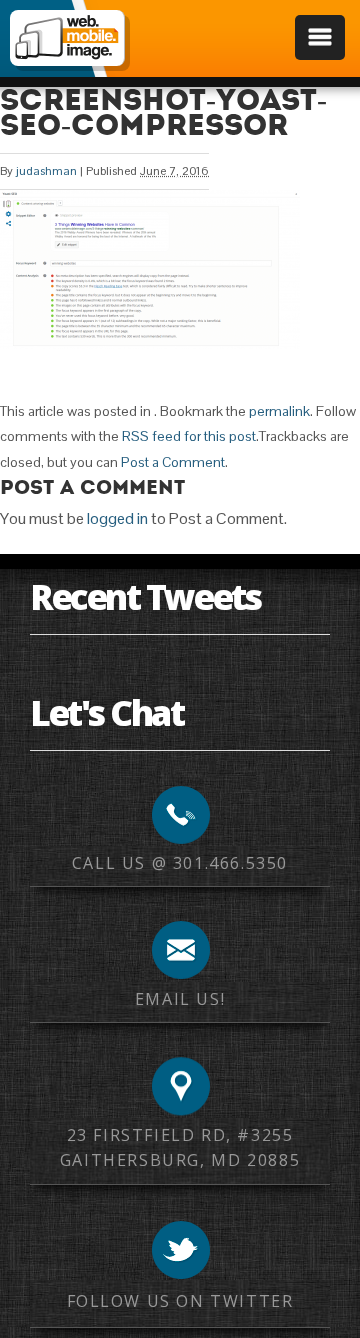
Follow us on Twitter (180, 1301)
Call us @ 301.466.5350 (180, 863)
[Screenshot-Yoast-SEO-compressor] (150, 343)
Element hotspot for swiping (325, 669)
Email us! (180, 999)
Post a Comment (173, 462)
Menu (320, 37)
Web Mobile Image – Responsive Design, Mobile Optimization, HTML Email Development (67, 38)
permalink (279, 411)
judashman (46, 171)
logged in (117, 518)
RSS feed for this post (189, 436)
